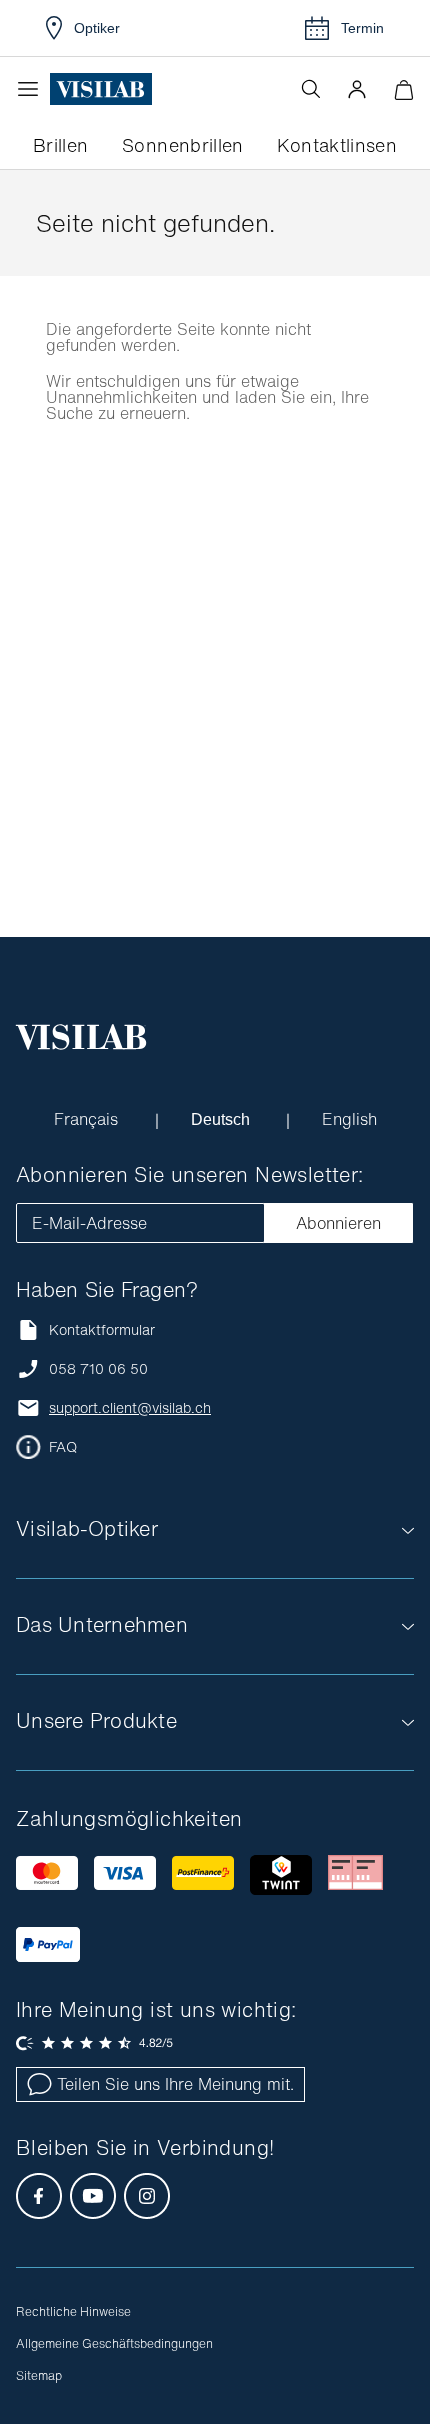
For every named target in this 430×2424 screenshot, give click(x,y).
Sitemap (39, 2375)
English (350, 1119)
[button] (357, 89)
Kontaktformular (102, 1329)
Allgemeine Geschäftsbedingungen (114, 2343)
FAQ (63, 1447)
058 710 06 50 (98, 1369)
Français (87, 1119)
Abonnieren (338, 1223)
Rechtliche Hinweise (73, 2311)
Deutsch (222, 1119)
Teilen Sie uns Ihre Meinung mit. (175, 2084)
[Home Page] (101, 89)
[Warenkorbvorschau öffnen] (403, 89)
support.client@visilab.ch (130, 1408)
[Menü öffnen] (33, 89)
